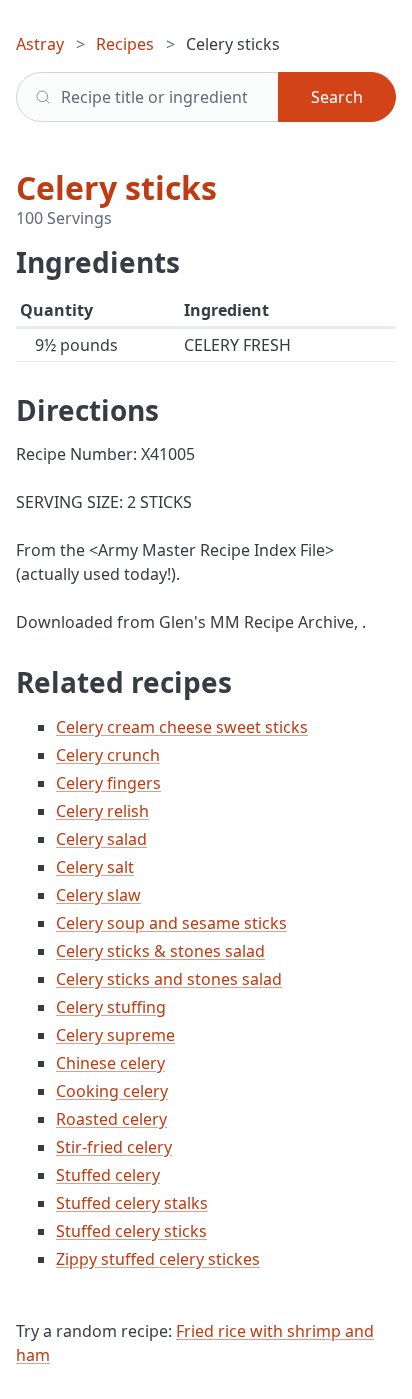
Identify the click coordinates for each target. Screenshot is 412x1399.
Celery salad (101, 839)
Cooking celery (112, 1091)
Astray (40, 44)
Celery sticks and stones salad (169, 979)
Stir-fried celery (114, 1147)
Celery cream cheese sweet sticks (182, 727)
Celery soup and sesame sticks (171, 923)
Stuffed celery (108, 1175)
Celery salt (95, 867)
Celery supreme (115, 1035)
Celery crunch (108, 755)
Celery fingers (108, 783)
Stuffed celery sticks (131, 1231)
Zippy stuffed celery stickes (158, 1259)
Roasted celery (111, 1119)
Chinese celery (110, 1063)
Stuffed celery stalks (132, 1203)
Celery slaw (98, 895)
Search (337, 97)
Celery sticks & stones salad (160, 951)
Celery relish (102, 811)
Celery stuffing (111, 1007)
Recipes (125, 44)
